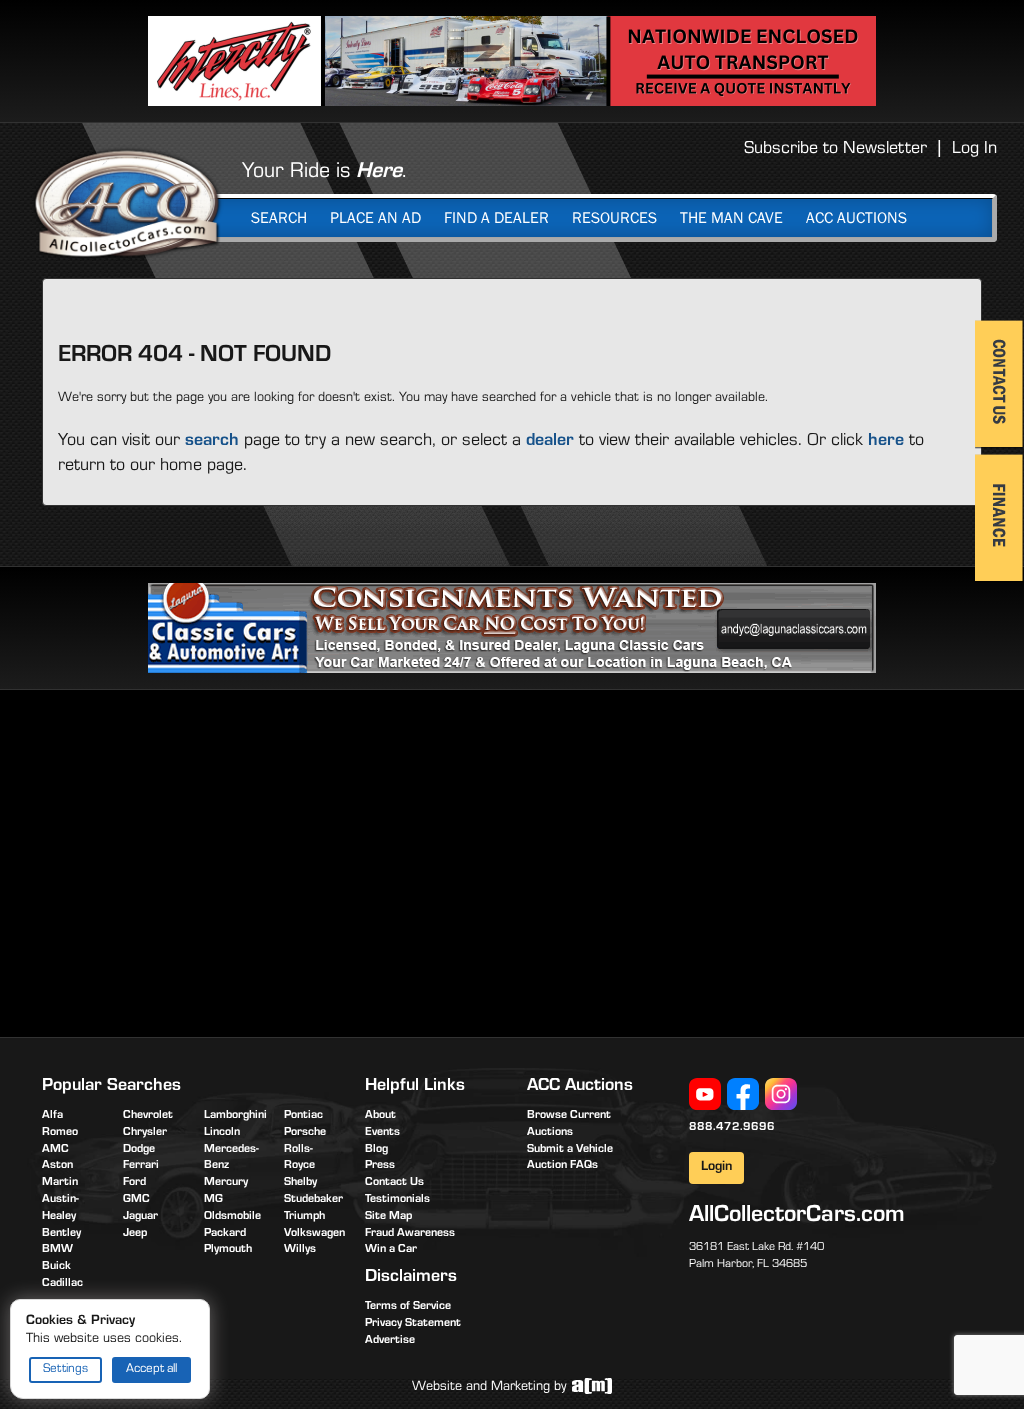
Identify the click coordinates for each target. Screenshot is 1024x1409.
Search (279, 218)
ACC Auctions (856, 218)
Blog (376, 1150)
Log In (974, 150)
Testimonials (397, 1200)
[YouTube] (705, 1095)
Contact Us (394, 1183)
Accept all (151, 1369)
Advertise (390, 1341)
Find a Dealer (496, 218)
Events (382, 1133)
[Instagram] (781, 1095)
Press (380, 1166)
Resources (614, 218)
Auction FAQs (562, 1166)
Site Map (388, 1217)
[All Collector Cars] (127, 203)
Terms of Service (408, 1307)
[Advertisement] (210, 860)
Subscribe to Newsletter (835, 150)
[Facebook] (743, 1095)
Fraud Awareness (410, 1234)
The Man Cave (731, 218)
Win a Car (391, 1250)
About (380, 1116)
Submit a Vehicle (570, 1150)
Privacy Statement (413, 1324)
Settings (65, 1369)
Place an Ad (375, 218)
